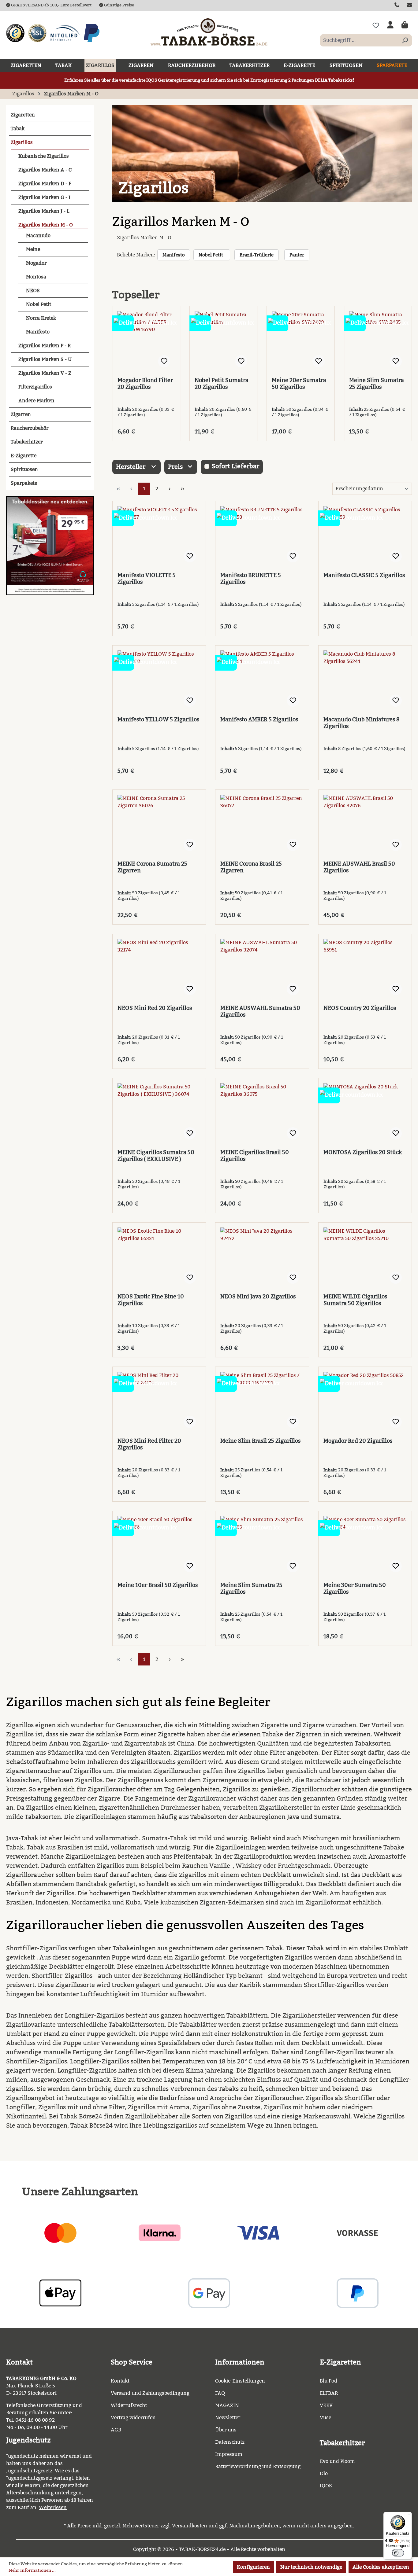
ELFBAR (329, 2393)
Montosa (36, 277)
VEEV (326, 2405)
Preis (176, 467)
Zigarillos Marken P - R (45, 346)
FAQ (220, 2393)
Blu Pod (328, 2381)
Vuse (325, 2418)
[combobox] (359, 40)
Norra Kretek (41, 318)
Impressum (229, 2454)
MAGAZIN (227, 2405)
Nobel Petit (39, 304)
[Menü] (408, 2515)
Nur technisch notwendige (311, 2567)
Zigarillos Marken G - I (44, 197)
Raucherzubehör (30, 428)
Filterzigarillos (35, 387)
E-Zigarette (24, 456)
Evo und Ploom (337, 2461)
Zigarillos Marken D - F (45, 184)
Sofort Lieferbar (235, 466)
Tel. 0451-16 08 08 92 (30, 2420)
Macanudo (38, 236)
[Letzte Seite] (183, 489)
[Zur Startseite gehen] (209, 32)
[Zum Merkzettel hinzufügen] (164, 361)
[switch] (398, 2553)
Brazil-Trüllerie (257, 255)
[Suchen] (405, 40)
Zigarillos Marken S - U (45, 359)
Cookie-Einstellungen (240, 2381)
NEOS (33, 291)
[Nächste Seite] (170, 489)
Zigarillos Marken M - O (46, 225)
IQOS (326, 2486)
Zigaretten (23, 115)
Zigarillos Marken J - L (44, 211)
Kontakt (120, 2381)
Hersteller (131, 467)
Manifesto (38, 332)
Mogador (36, 263)
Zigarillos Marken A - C (45, 170)
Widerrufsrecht (129, 2405)
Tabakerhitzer (27, 442)
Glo (324, 2473)
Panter (297, 255)
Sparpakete (24, 483)
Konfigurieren (253, 2567)
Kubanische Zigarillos (44, 156)
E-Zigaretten (340, 2362)
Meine (33, 249)
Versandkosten (190, 2526)
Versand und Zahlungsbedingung (150, 2393)
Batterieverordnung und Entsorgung (258, 2466)
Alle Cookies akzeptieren (381, 2567)
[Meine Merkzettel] (376, 25)
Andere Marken (36, 401)
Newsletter (228, 2418)
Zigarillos (22, 142)
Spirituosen (24, 469)
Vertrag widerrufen (133, 2418)
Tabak (18, 129)
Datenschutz (230, 2442)
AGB (116, 2430)
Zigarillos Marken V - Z (45, 373)
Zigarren (21, 414)
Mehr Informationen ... (32, 2570)
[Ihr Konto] (390, 25)
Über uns (226, 2430)
